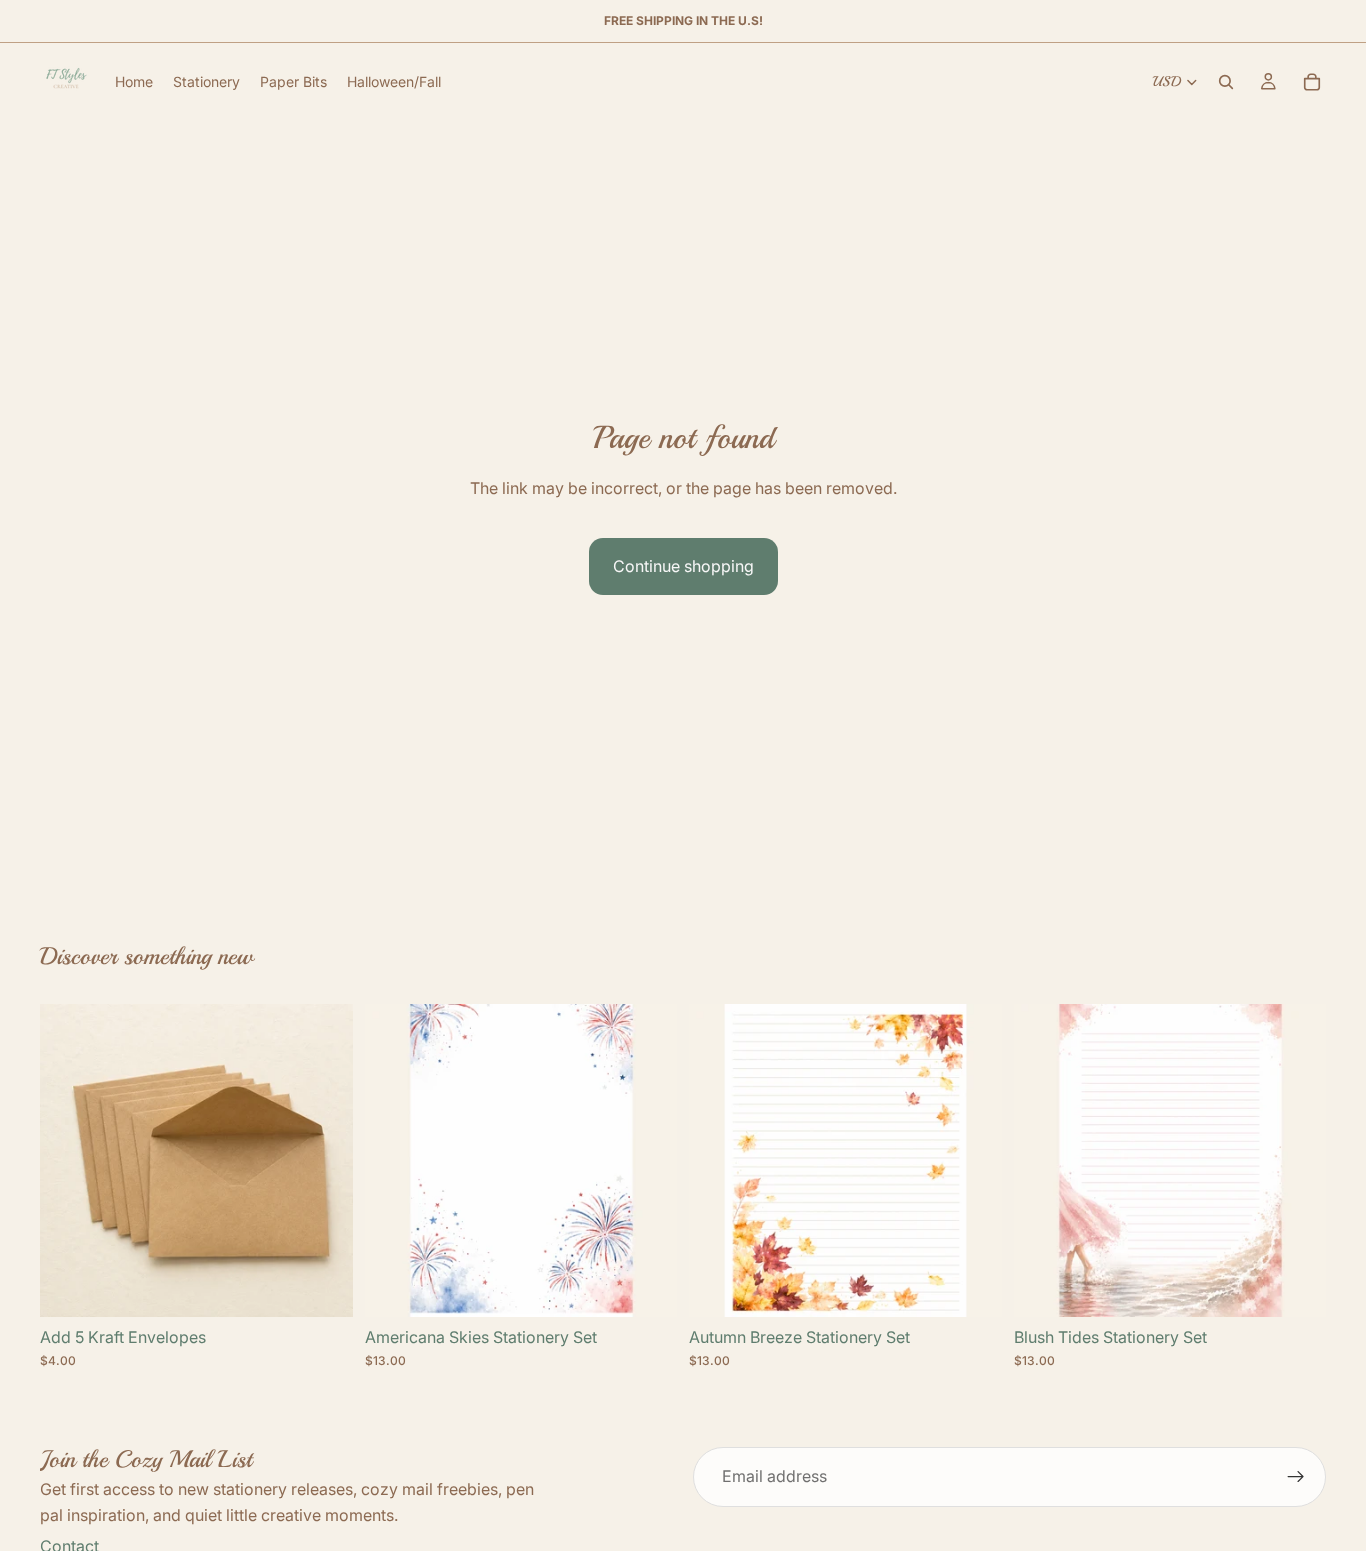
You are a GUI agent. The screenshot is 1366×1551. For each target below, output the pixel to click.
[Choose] (646, 1286)
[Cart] (1312, 82)
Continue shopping (683, 566)
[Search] (1226, 82)
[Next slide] (647, 1160)
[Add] (322, 1286)
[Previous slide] (395, 1160)
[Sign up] (1296, 1477)
